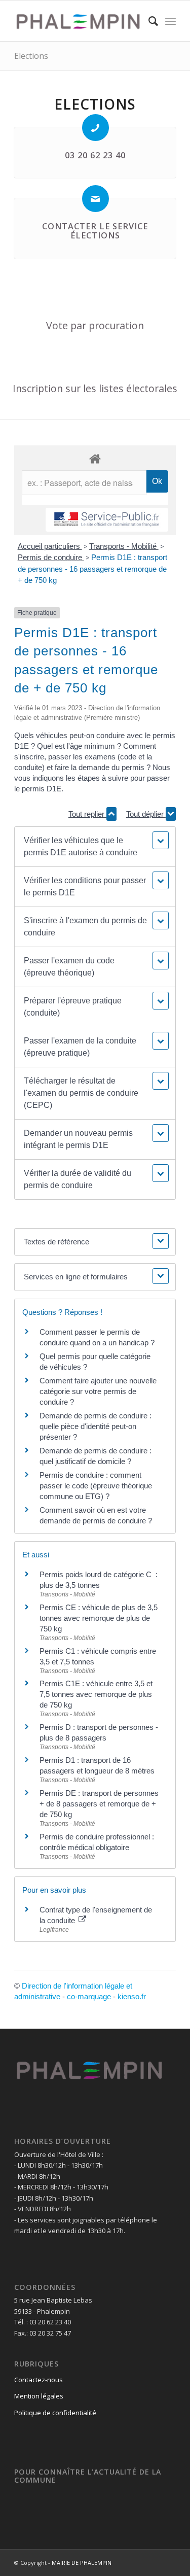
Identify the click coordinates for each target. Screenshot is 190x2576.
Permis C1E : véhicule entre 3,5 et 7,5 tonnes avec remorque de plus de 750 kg (96, 1694)
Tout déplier (146, 814)
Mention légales (39, 2396)
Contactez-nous (39, 2380)
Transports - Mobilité (124, 546)
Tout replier (87, 814)
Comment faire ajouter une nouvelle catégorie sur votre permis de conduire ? (98, 1391)
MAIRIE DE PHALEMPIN (82, 2563)
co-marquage (89, 1996)
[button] (95, 847)
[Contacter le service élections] (96, 199)
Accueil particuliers (50, 546)
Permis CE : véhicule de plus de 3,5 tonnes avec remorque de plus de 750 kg (99, 1618)
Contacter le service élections (95, 231)
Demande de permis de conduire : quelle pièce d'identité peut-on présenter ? (96, 1426)
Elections (31, 56)
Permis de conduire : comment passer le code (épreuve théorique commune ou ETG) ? (96, 1486)
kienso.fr (132, 1996)
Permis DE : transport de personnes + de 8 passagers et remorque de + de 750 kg (99, 1804)
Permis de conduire (51, 557)
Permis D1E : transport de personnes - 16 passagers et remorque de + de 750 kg (92, 569)
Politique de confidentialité (55, 2413)
